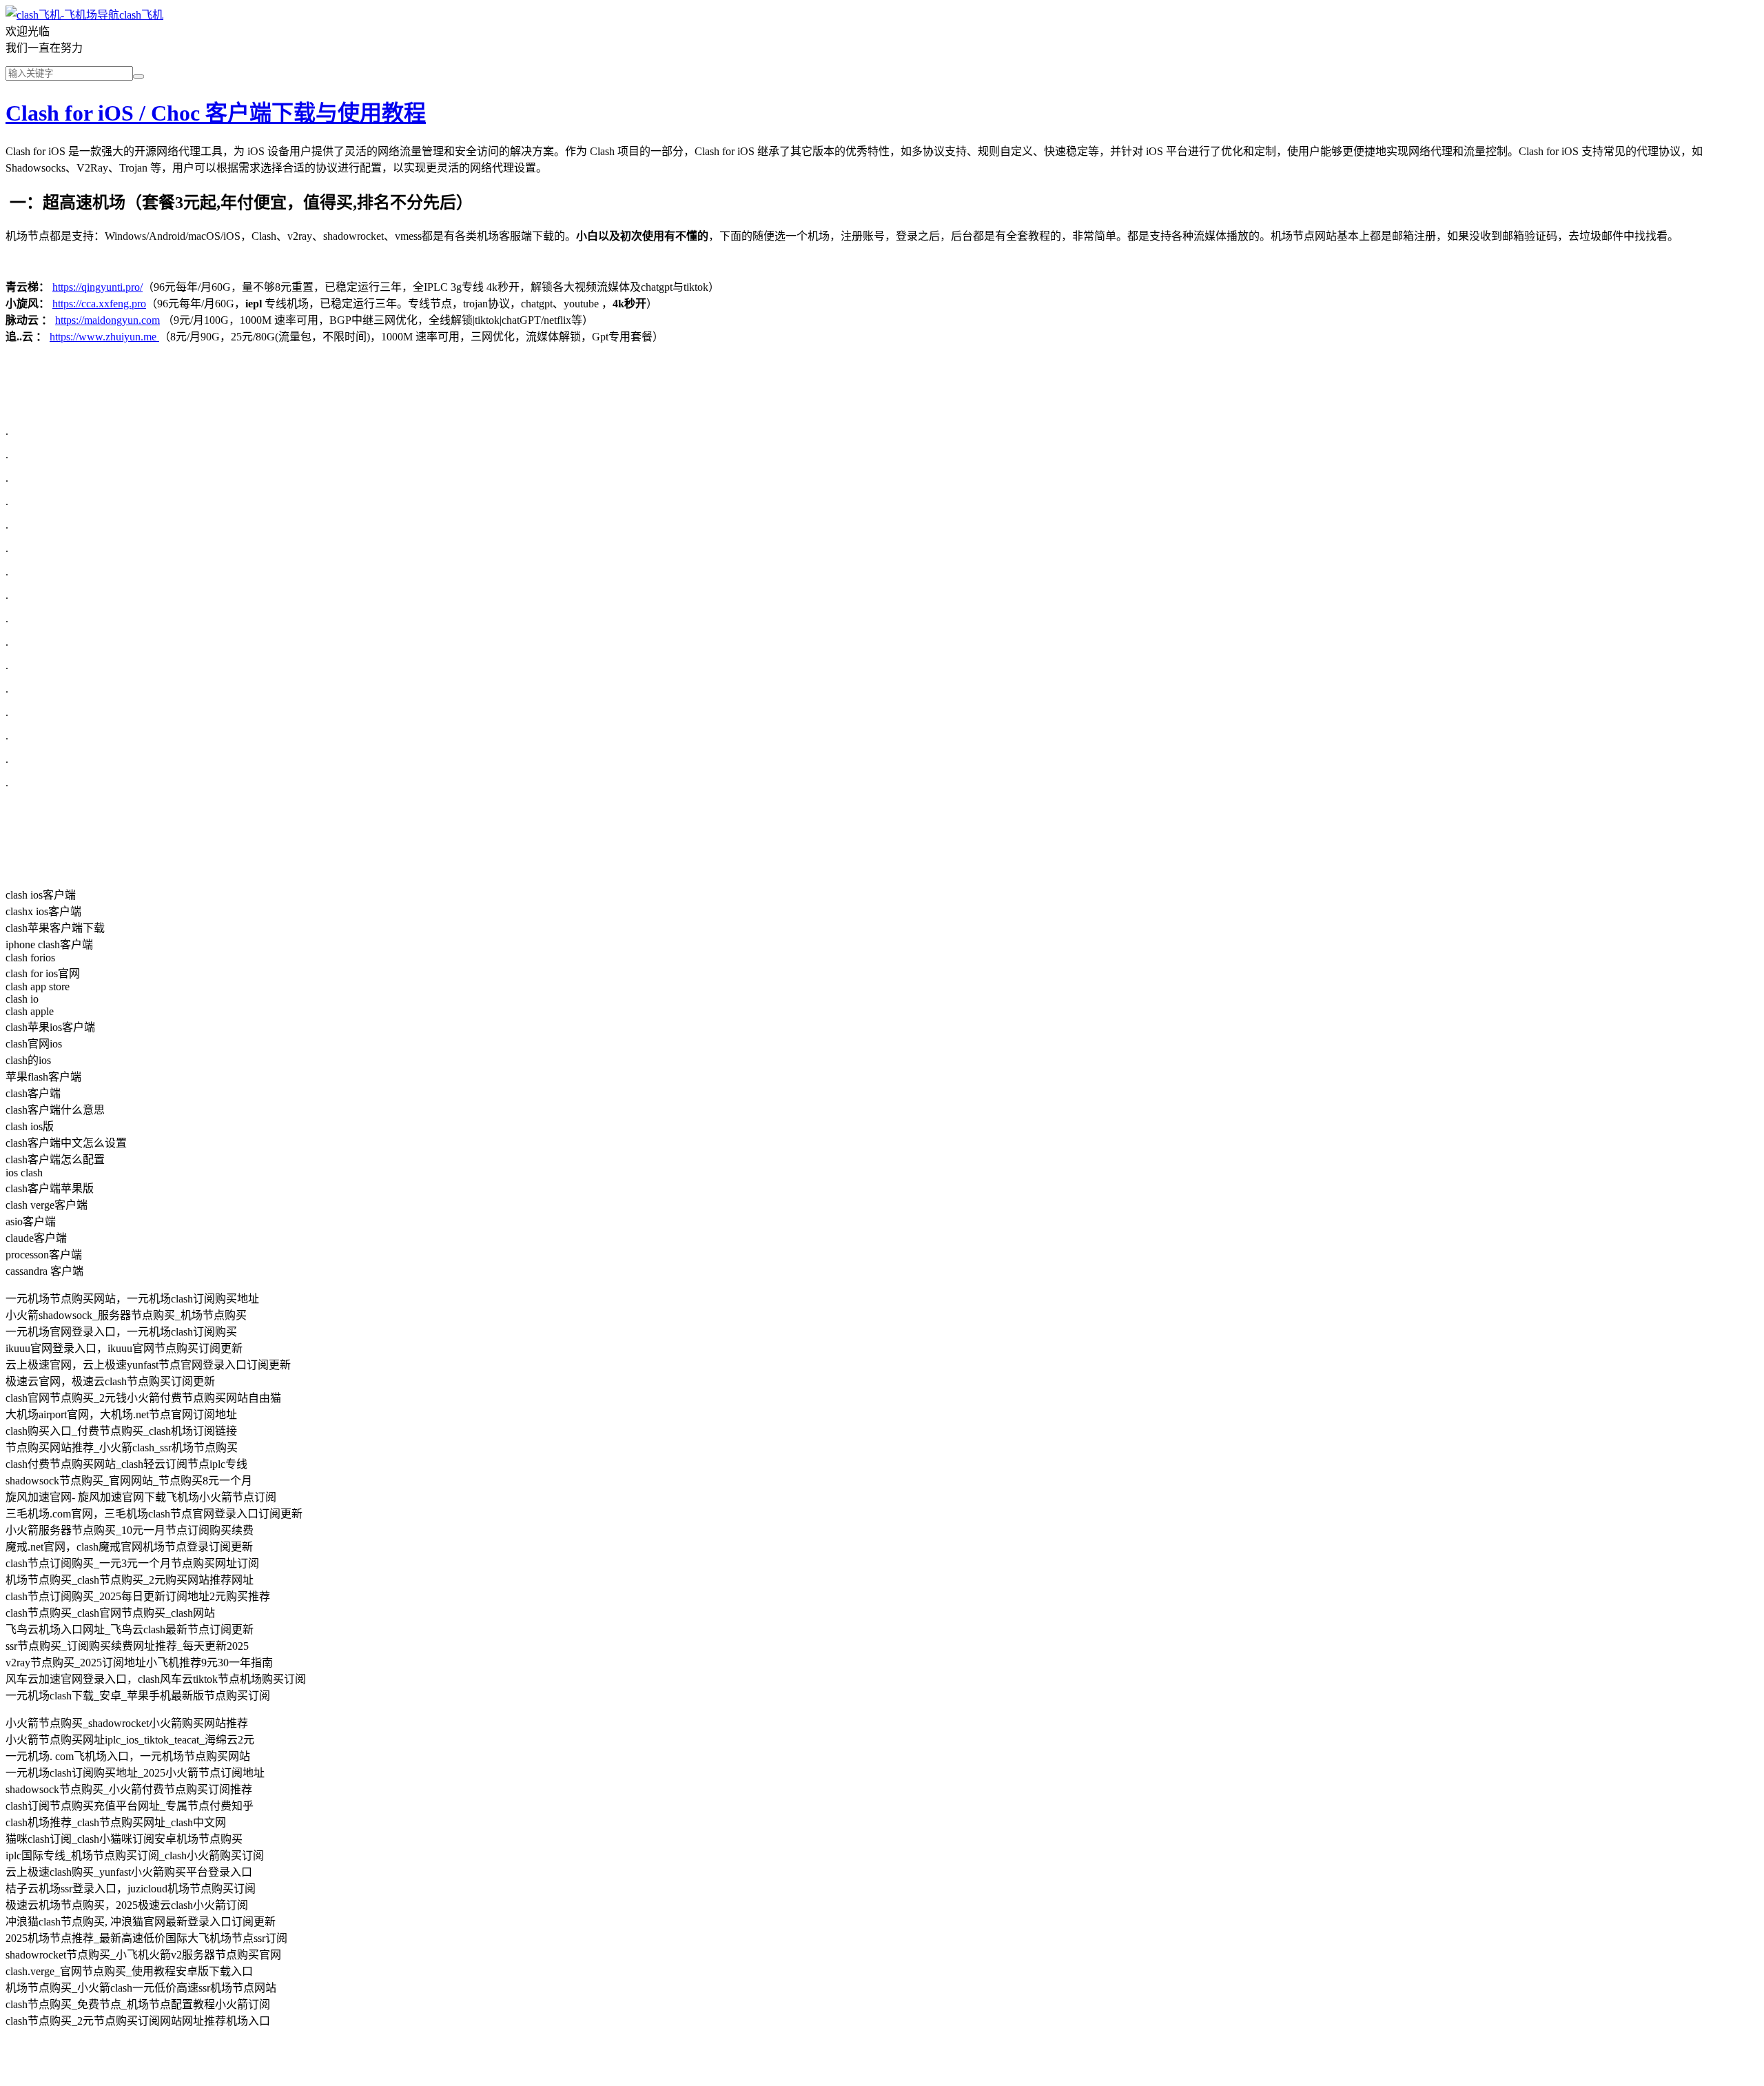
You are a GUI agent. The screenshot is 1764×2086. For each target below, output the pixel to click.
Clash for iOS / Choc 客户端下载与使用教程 (216, 113)
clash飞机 (141, 15)
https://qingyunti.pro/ (98, 287)
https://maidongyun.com (107, 320)
